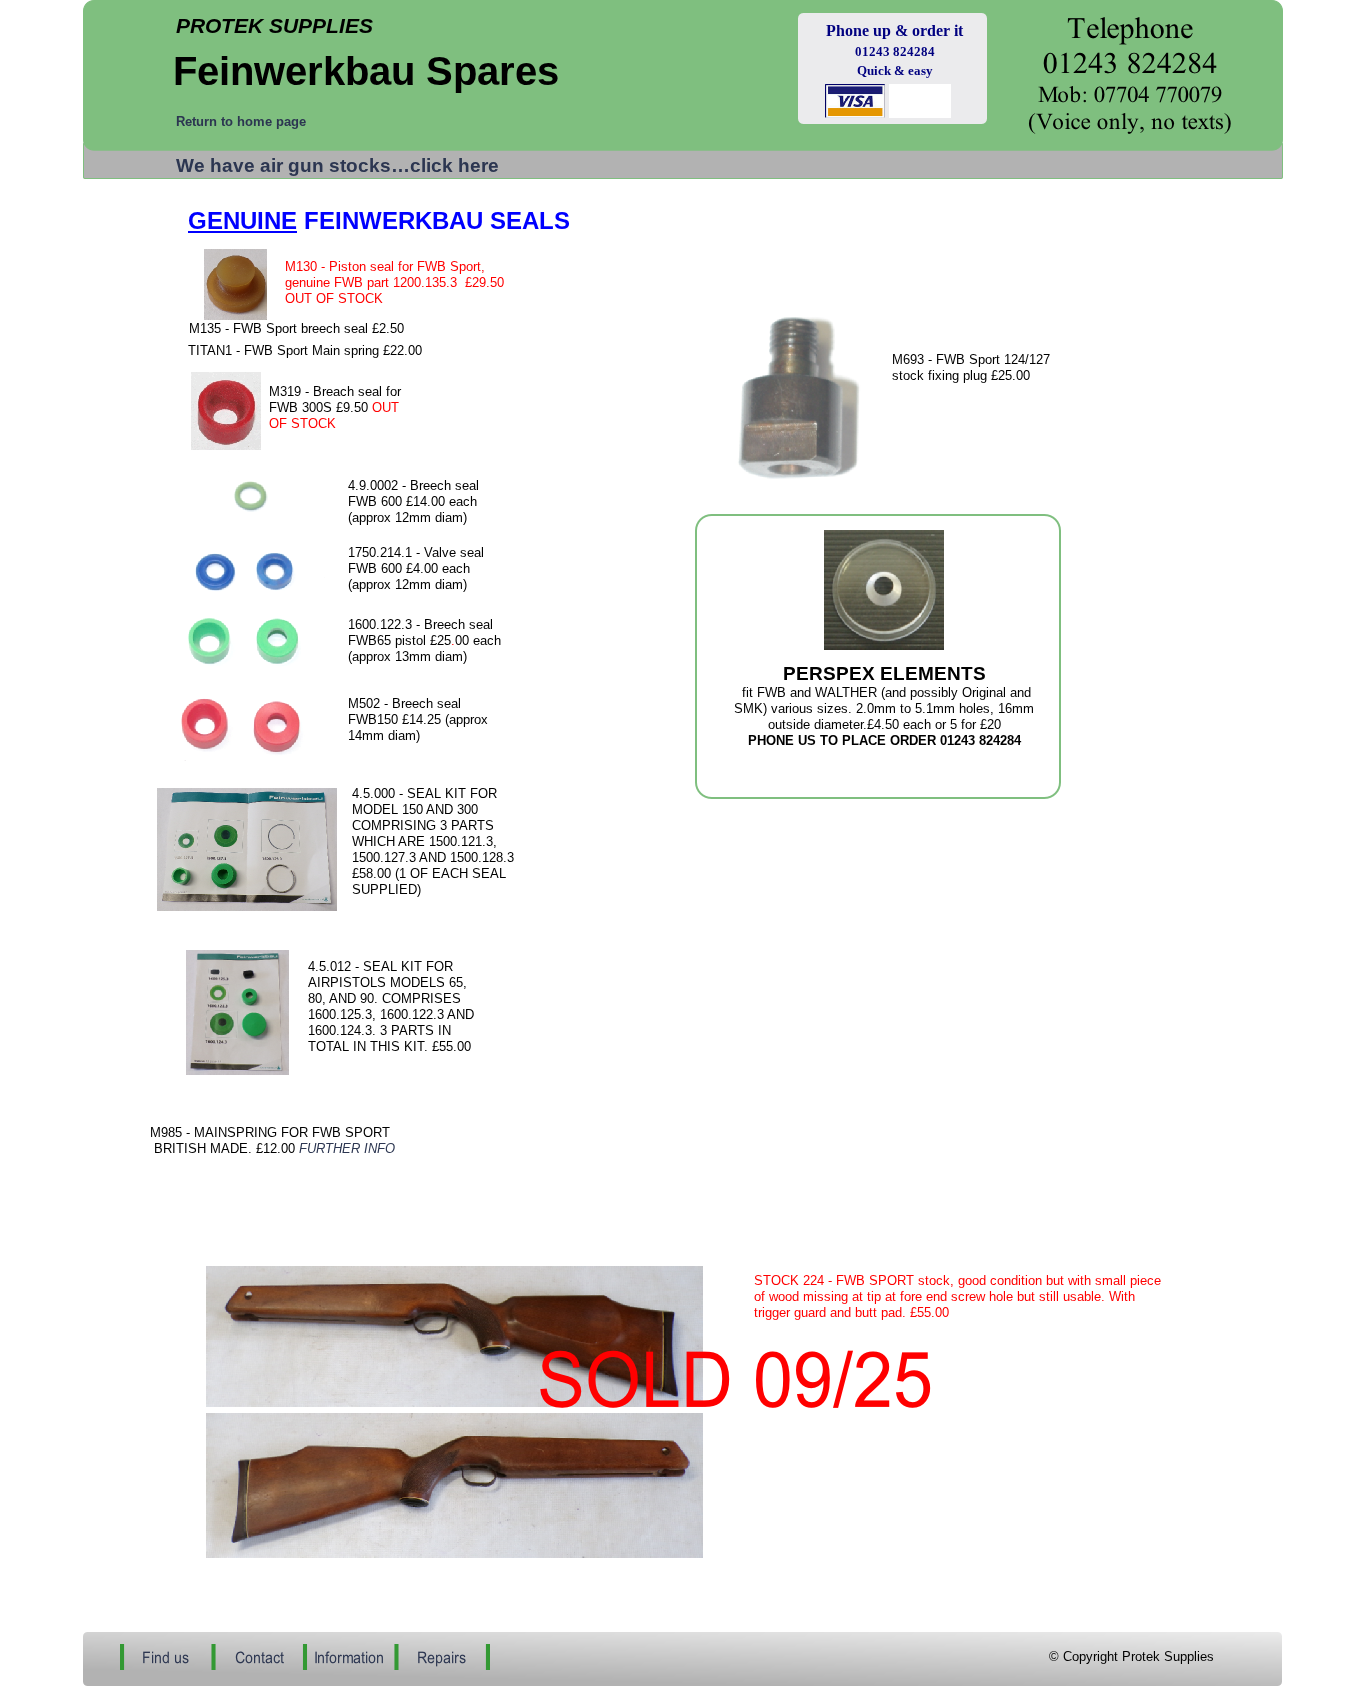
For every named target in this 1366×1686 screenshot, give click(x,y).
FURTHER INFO (347, 1148)
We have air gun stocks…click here (337, 165)
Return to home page (241, 121)
